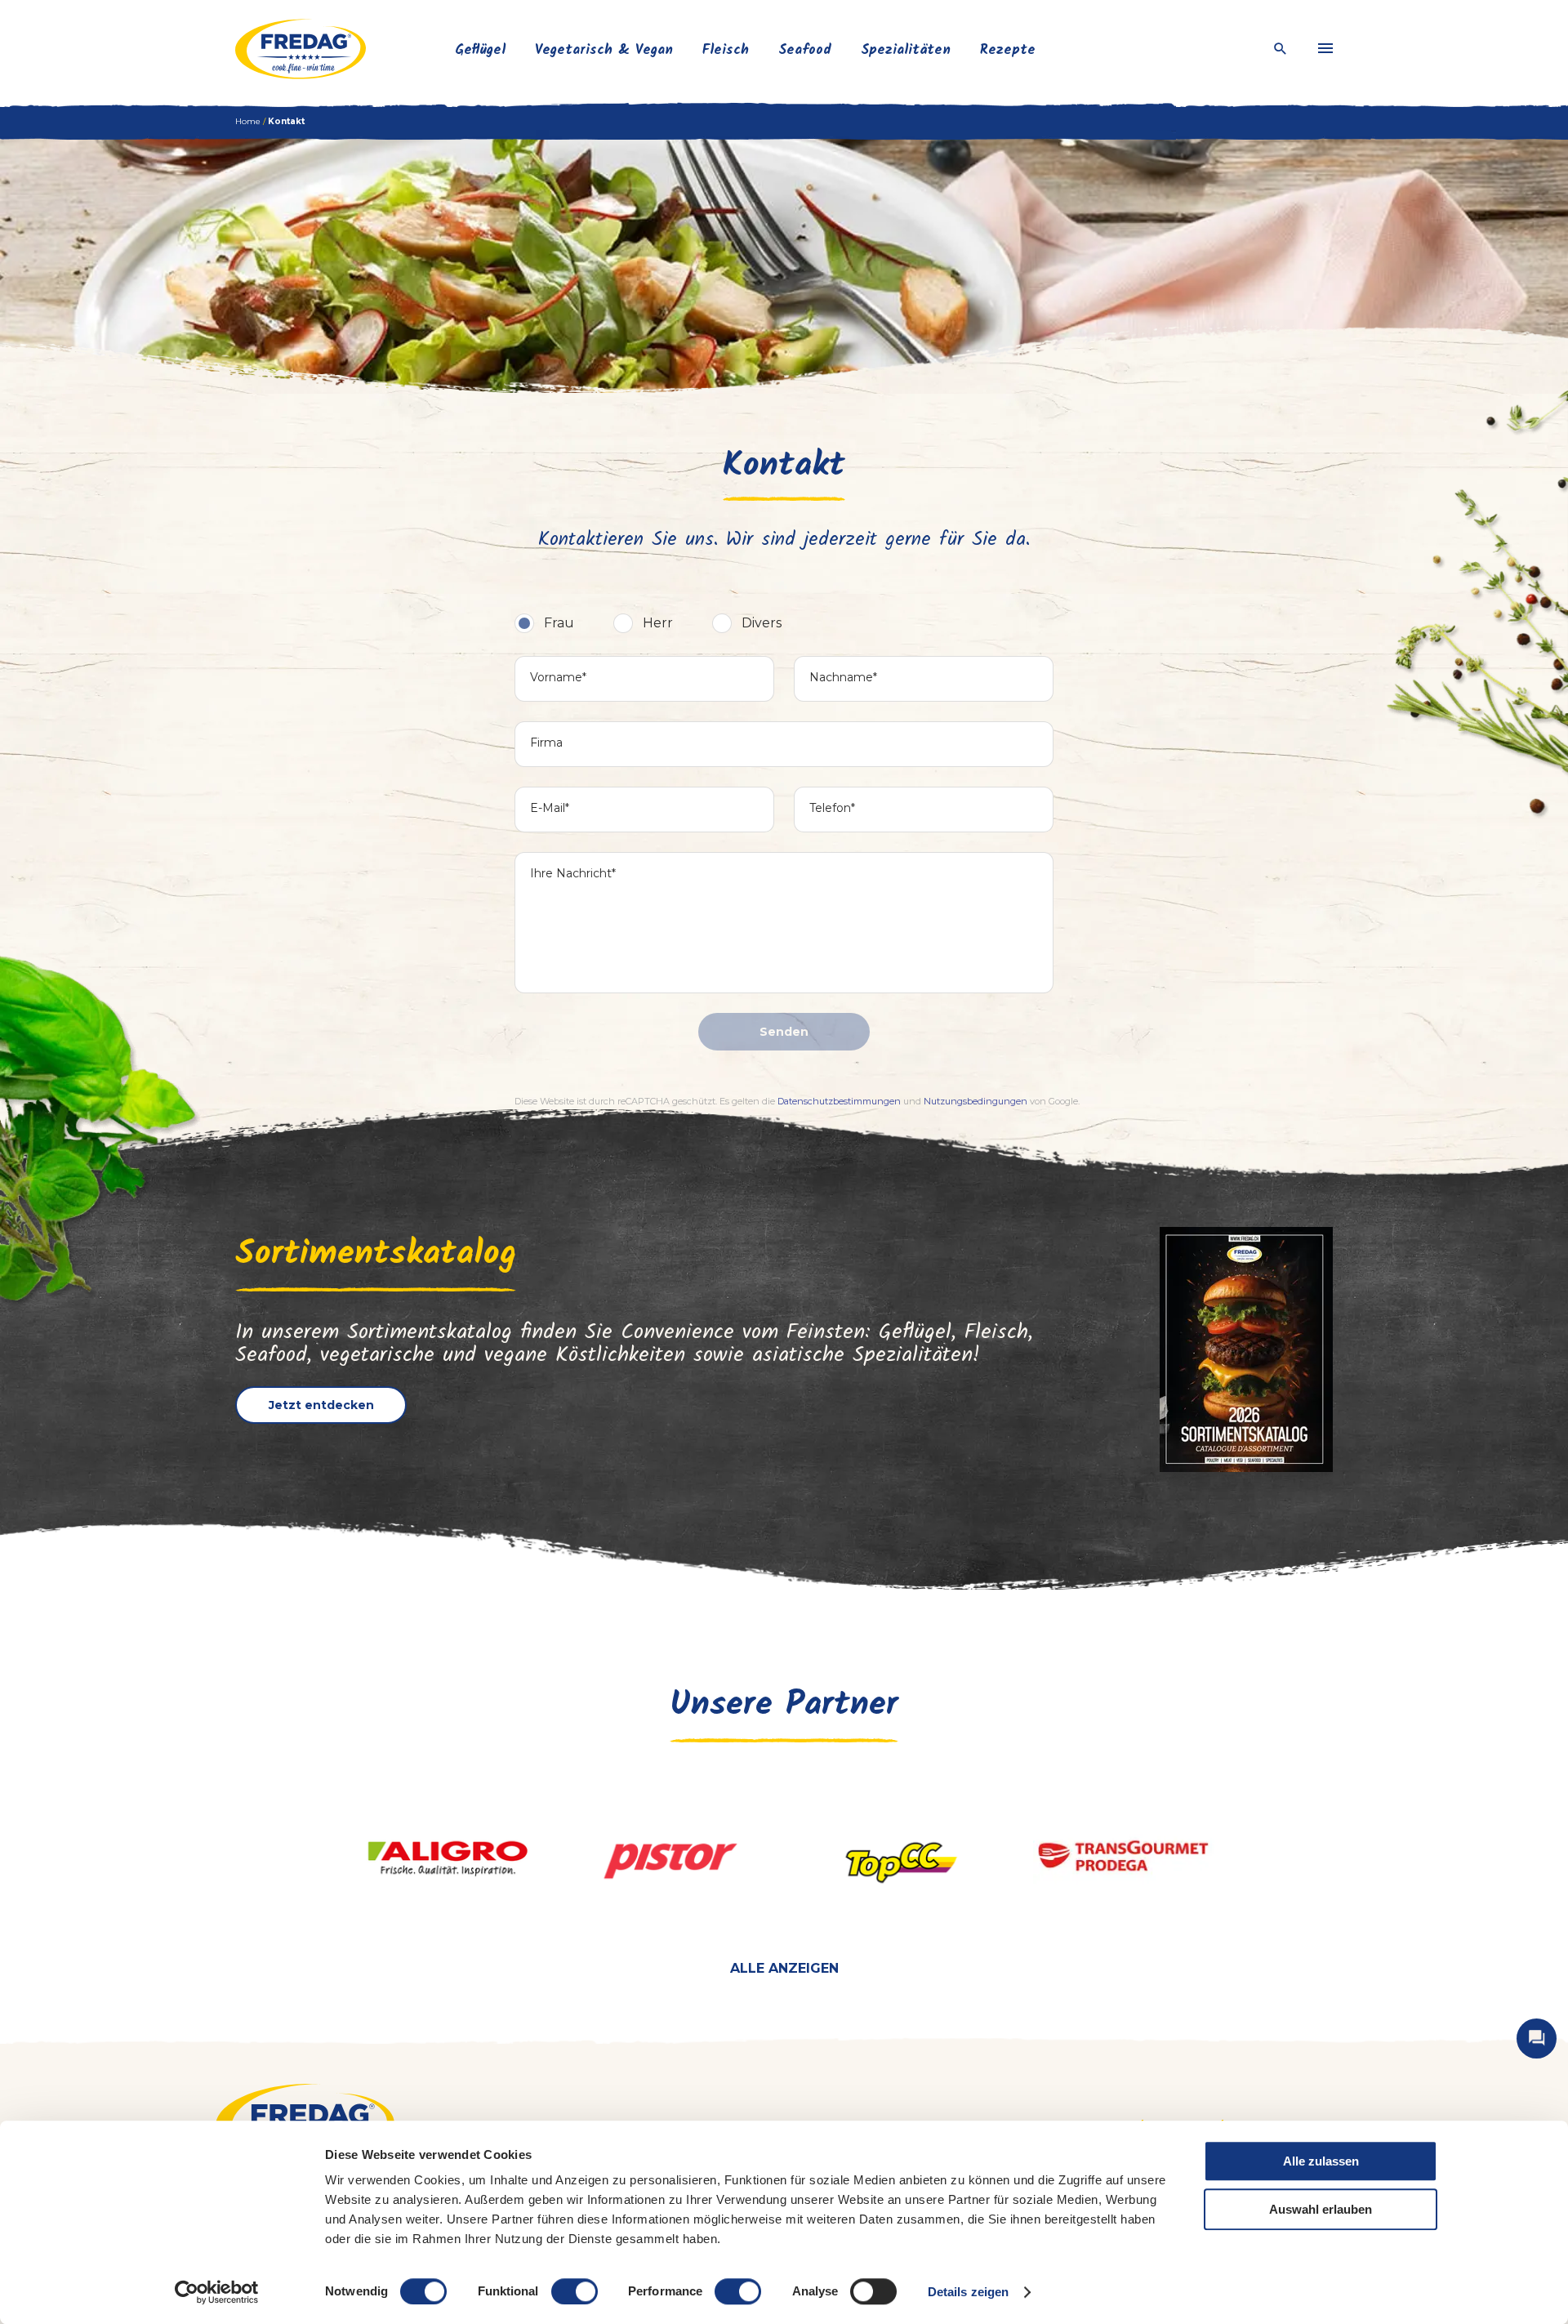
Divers (762, 623)
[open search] (1281, 49)
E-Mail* (550, 808)
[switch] (575, 2291)
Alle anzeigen (784, 1968)
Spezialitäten (906, 50)
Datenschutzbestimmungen (839, 1101)
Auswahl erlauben (1321, 2209)
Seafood (805, 50)
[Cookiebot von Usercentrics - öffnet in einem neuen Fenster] (217, 2292)
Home (248, 121)
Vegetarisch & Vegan (604, 50)
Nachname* (843, 677)
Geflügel (480, 50)
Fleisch (726, 50)
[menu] (1325, 49)
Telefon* (832, 808)
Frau (559, 623)
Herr (658, 623)
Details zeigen (968, 2292)
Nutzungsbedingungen (976, 1101)
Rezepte (1008, 50)
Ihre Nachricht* (573, 873)
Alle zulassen (1321, 2161)
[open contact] (1537, 2039)
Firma (546, 743)
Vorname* (558, 677)
